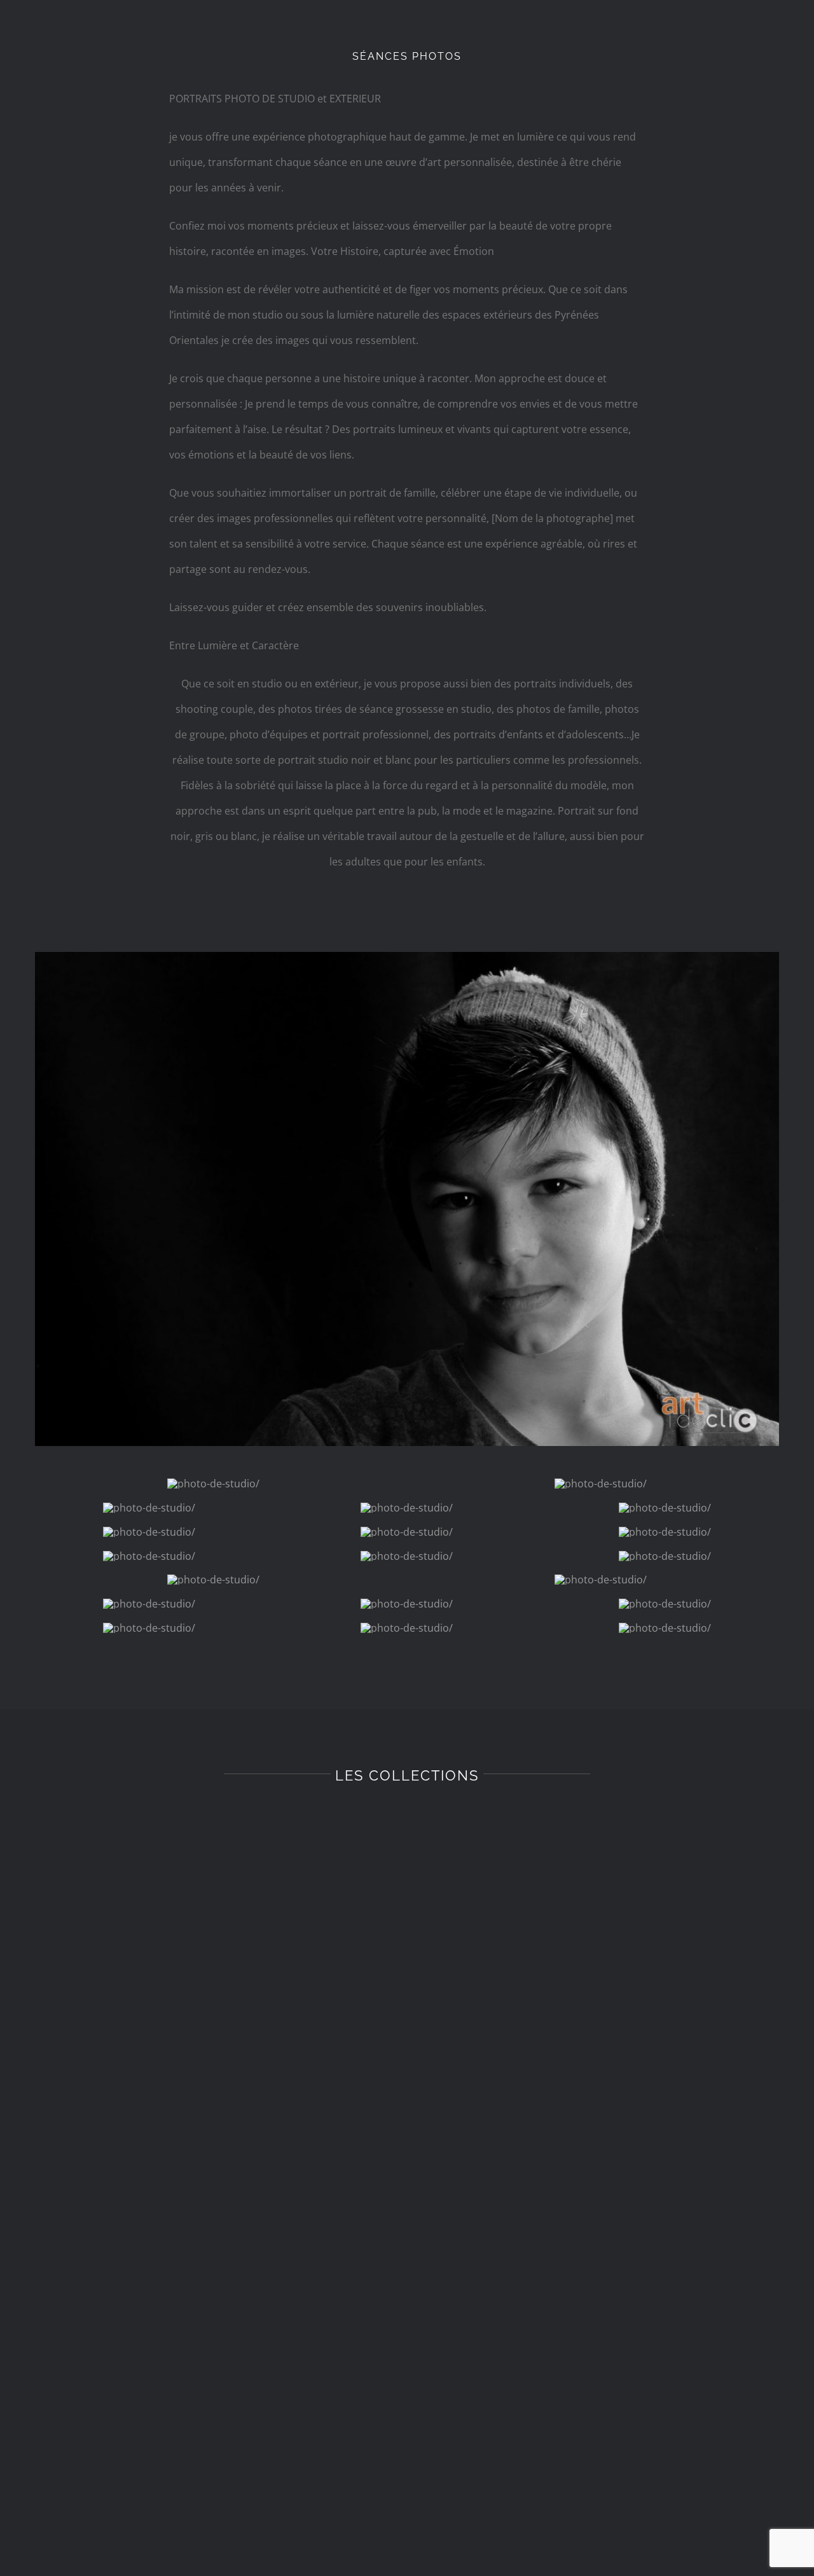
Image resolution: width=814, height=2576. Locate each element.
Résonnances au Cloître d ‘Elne (604, 2429)
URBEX (604, 2329)
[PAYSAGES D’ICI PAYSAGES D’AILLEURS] (210, 2493)
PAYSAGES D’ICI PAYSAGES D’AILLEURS (210, 2529)
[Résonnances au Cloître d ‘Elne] (604, 2393)
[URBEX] (604, 2062)
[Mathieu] (407, 957)
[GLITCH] (210, 2393)
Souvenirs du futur (210, 1866)
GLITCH (210, 2429)
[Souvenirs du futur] (210, 1830)
